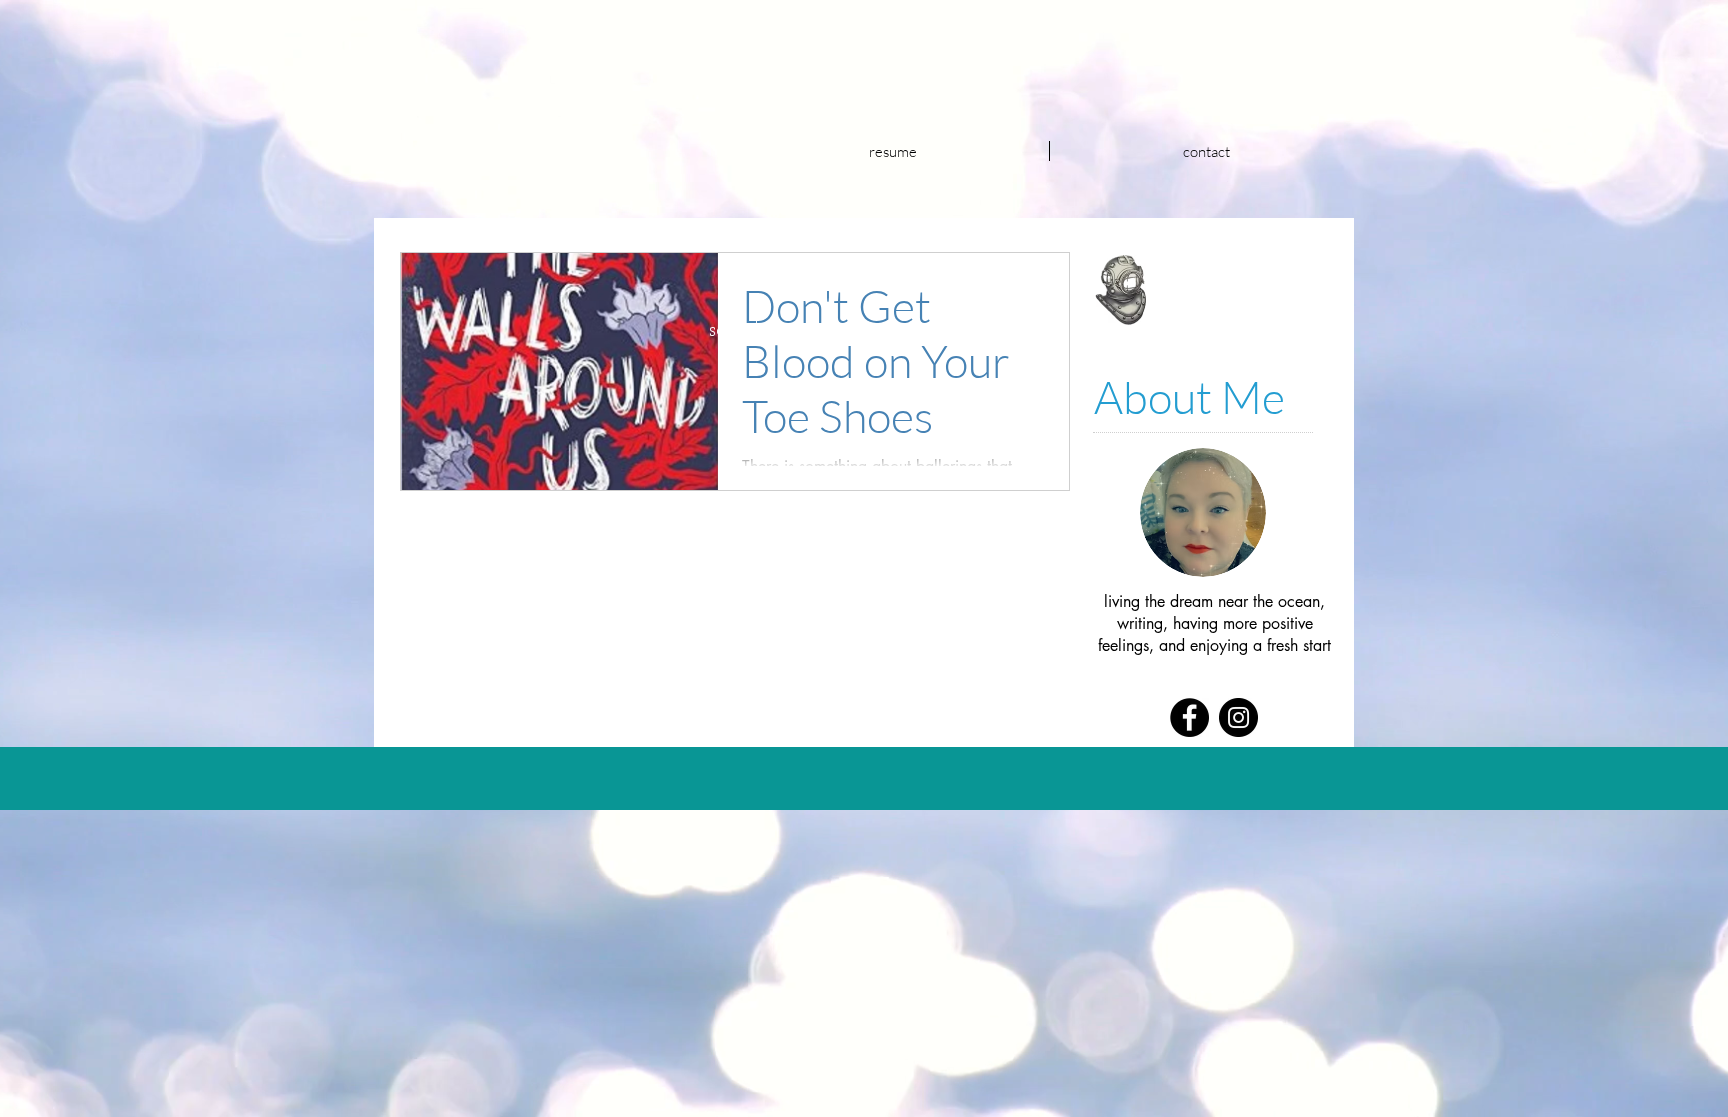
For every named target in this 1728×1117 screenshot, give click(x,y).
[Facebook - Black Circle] (1189, 717)
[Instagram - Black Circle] (1238, 717)
